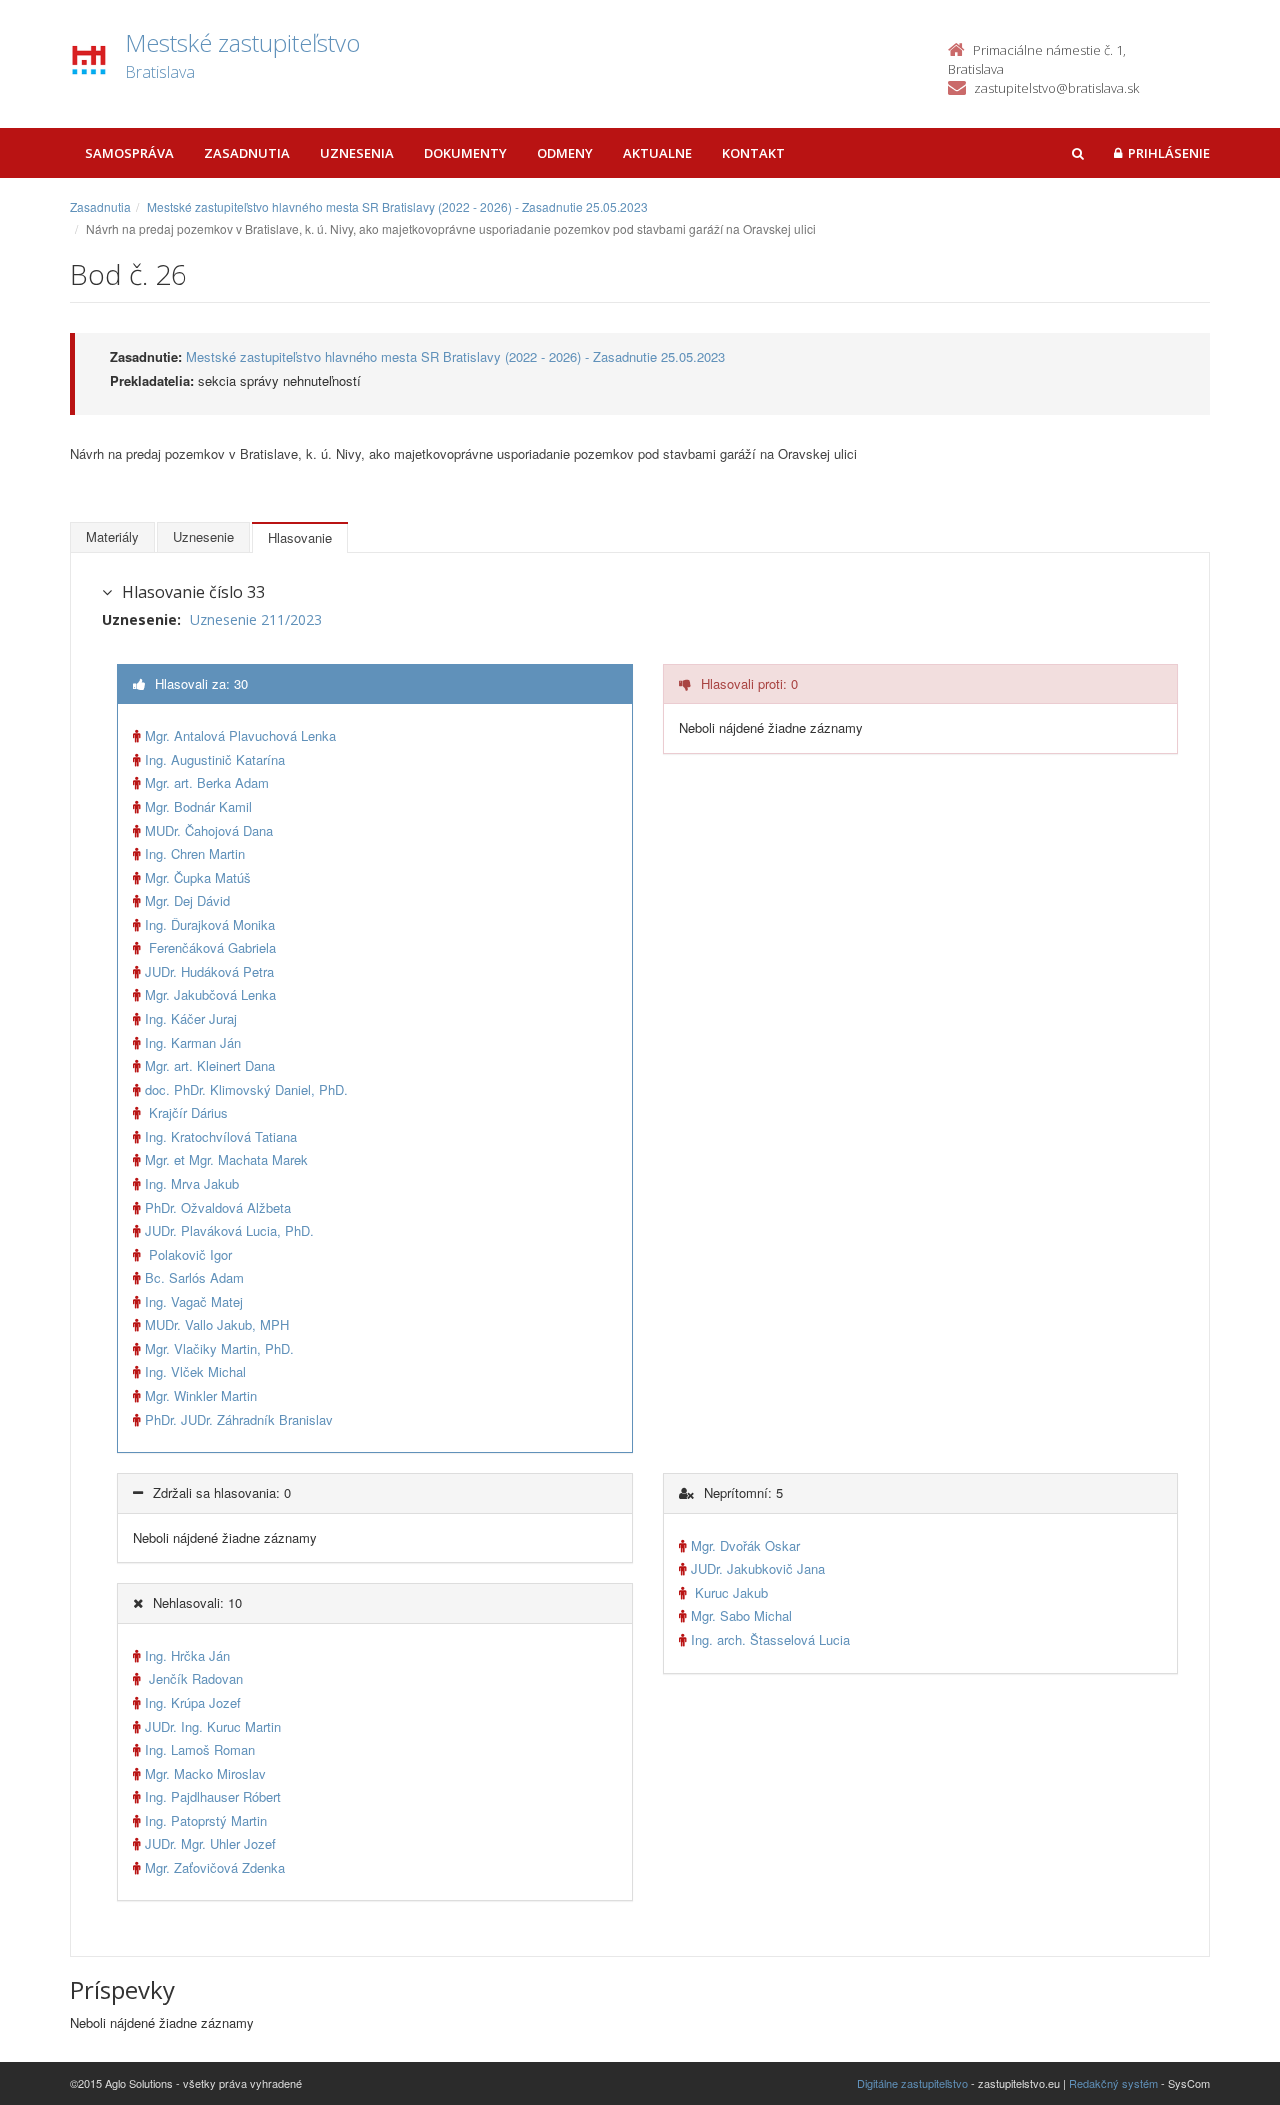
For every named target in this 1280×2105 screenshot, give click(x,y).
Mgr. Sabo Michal (741, 1615)
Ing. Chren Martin (195, 853)
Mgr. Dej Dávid (187, 900)
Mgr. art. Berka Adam (207, 782)
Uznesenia (357, 153)
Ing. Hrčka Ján (187, 1655)
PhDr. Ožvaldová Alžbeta (218, 1207)
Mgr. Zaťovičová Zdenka (215, 1867)
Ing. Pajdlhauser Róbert (213, 1796)
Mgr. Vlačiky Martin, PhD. (219, 1348)
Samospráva (129, 153)
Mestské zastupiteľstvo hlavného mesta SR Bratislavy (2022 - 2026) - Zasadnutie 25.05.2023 (397, 206)
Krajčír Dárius (186, 1112)
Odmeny (565, 153)
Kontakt (753, 153)
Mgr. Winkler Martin (201, 1395)
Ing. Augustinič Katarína (215, 759)
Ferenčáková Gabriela (210, 947)
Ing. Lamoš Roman (200, 1749)
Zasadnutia (247, 153)
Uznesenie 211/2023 (256, 619)
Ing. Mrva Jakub (192, 1183)
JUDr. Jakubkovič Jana (758, 1568)
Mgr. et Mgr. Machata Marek (226, 1159)
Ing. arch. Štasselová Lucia (770, 1639)
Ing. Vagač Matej (194, 1301)
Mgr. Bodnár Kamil (198, 806)
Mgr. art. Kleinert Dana (210, 1065)
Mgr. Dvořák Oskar (745, 1545)
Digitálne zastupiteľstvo (912, 2083)
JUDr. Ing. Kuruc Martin (213, 1726)
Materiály (112, 536)
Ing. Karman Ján (193, 1042)
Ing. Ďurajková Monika (210, 924)
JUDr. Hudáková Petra (209, 971)
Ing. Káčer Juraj (191, 1018)
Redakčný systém (1113, 2083)
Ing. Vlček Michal (195, 1371)
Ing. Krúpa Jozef (193, 1702)
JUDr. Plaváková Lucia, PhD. (229, 1230)
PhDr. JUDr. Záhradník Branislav (239, 1419)
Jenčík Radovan (194, 1678)
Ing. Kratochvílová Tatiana (221, 1136)
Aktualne (657, 153)
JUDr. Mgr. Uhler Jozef (210, 1843)
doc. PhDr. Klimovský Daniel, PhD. (246, 1089)
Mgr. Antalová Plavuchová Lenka (240, 735)
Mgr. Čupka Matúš (198, 877)
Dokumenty (465, 153)
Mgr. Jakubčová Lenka (210, 994)
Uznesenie (203, 536)
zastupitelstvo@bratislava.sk (1056, 88)
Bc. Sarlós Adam (194, 1277)
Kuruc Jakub (729, 1592)
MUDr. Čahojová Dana (209, 830)
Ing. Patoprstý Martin (206, 1820)
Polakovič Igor (188, 1254)
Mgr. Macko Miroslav (205, 1773)
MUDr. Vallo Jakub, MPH (217, 1324)
